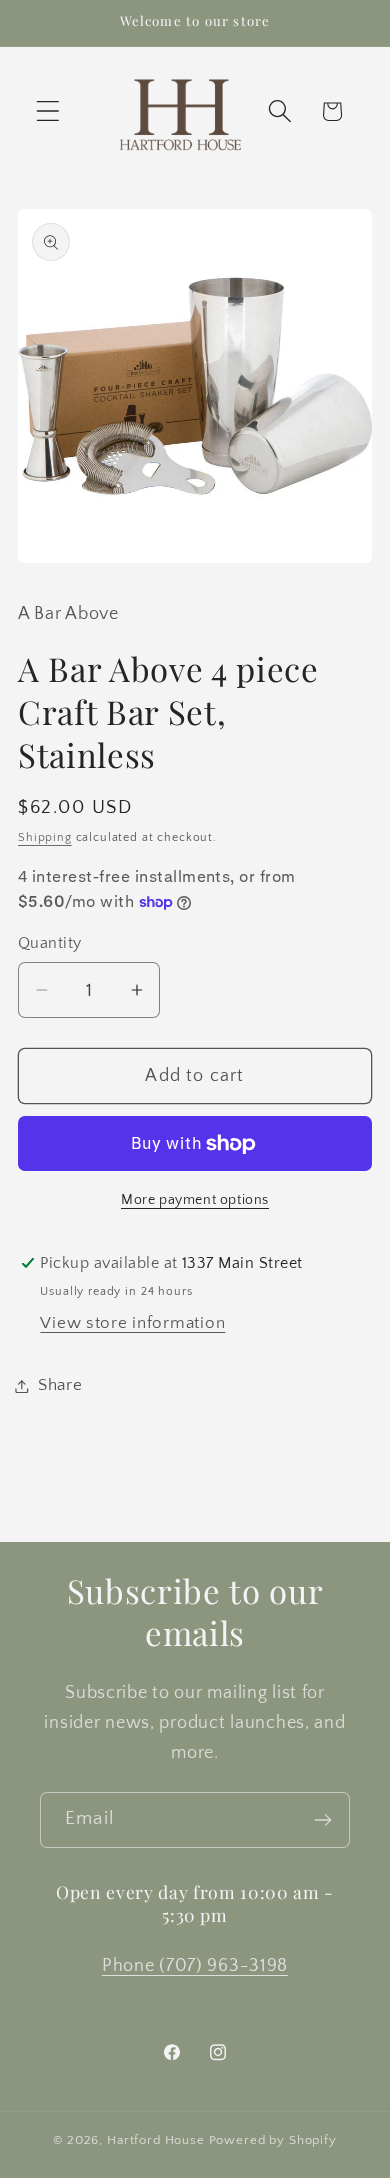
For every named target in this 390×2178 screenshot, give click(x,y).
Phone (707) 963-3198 (195, 1966)
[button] (48, 111)
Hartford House (156, 2140)
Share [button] (60, 1385)
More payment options (195, 1200)
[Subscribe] (322, 1820)
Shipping (45, 837)
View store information (132, 1323)
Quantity (50, 943)
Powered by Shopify (273, 2140)
